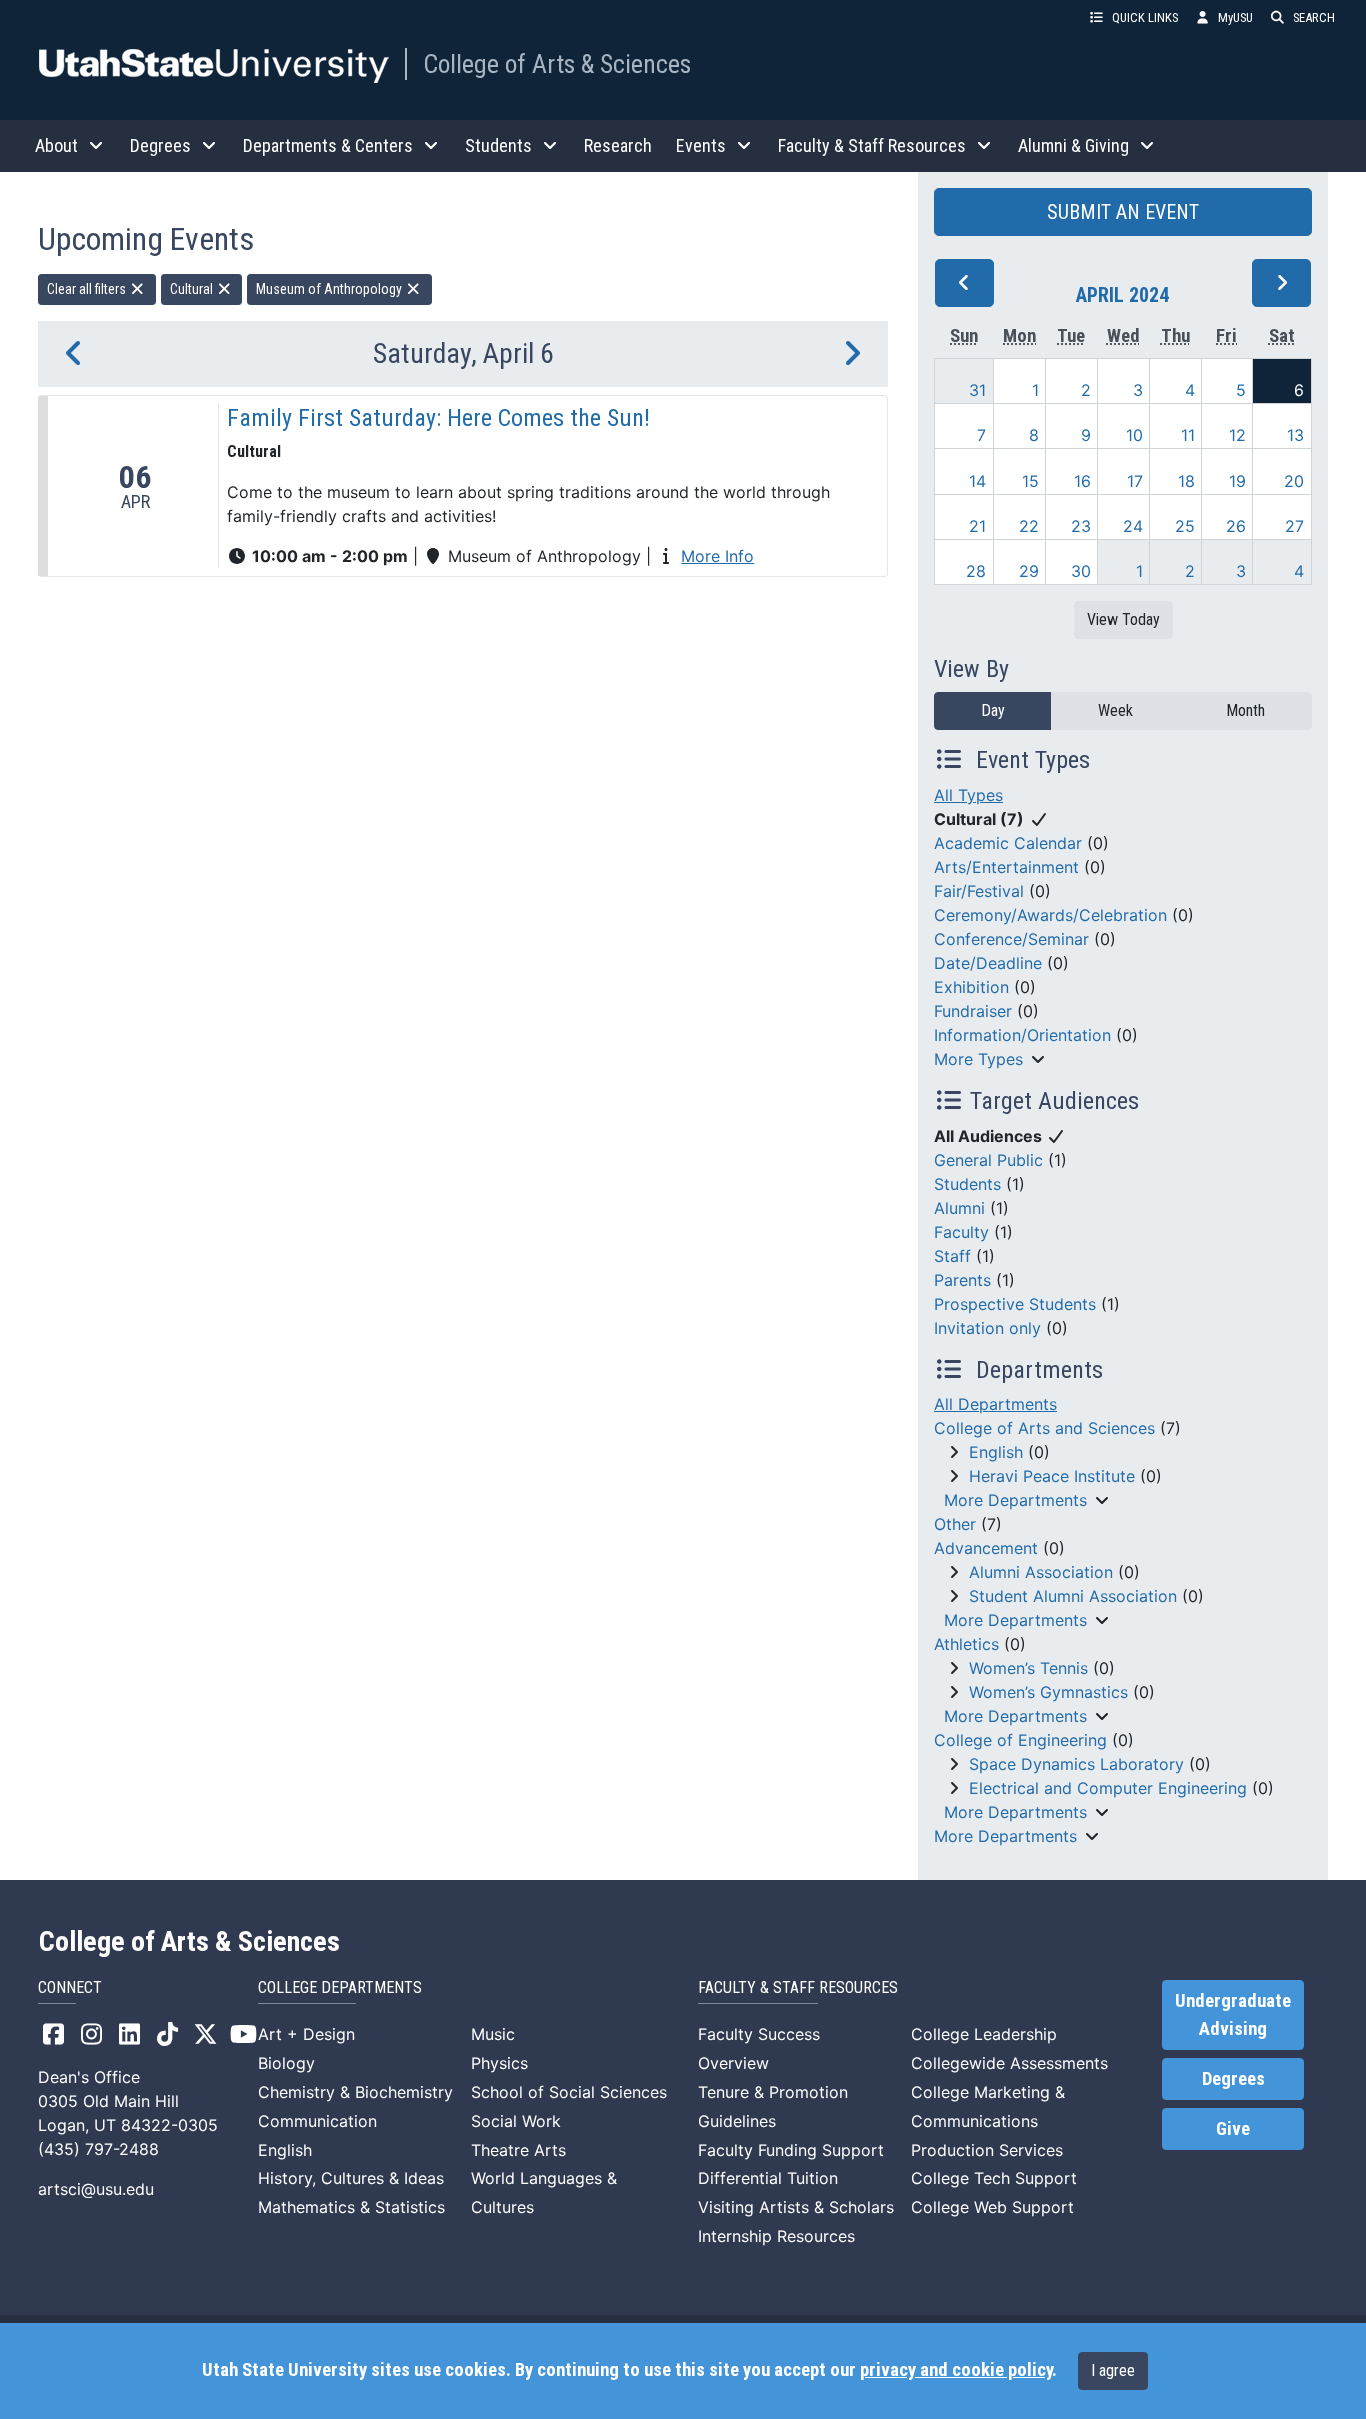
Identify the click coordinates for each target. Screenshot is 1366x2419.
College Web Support (992, 2207)
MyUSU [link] (1235, 17)
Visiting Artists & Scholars (796, 2207)
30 (1081, 571)
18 (1186, 481)
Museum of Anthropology (330, 289)
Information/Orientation (1022, 1035)
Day (993, 710)
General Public (988, 1160)
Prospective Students (1015, 1304)
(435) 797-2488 (98, 2149)
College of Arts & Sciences (557, 64)
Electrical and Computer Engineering (1108, 1788)
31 (977, 390)
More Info (717, 556)
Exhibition (971, 987)
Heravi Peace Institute (1052, 1476)
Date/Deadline (988, 963)
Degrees (1233, 2079)
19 (1237, 481)
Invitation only (987, 1328)
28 (976, 571)
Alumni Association (1041, 1572)
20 (1294, 481)
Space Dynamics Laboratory (1076, 1764)
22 (1029, 526)
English (996, 1452)
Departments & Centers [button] (328, 145)
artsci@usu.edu (96, 2189)
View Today (1123, 619)
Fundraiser (973, 1011)
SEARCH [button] (1314, 17)
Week (1115, 710)
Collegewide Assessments (1009, 2063)
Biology (286, 2063)
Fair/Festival (979, 891)
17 (1135, 481)
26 (1236, 526)
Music (493, 2034)
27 (1294, 526)
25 (1185, 526)
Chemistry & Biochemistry (355, 2092)
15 (1030, 481)
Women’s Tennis (1028, 1668)
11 (1188, 435)
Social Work (516, 2121)
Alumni (959, 1208)
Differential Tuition (768, 2178)
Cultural (193, 289)
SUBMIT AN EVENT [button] (1123, 212)
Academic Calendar (1008, 843)
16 (1082, 481)
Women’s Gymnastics (1048, 1692)
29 (1029, 571)
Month (1245, 710)
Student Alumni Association (1073, 1596)
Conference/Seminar (1011, 939)
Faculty (961, 1232)
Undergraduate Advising (1233, 2015)
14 (977, 481)
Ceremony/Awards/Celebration (1050, 915)
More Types (978, 1059)
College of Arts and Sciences (1044, 1428)
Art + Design (306, 2034)
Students (967, 1184)
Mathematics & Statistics (351, 2207)
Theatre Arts (518, 2150)
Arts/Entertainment (1006, 867)
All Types (968, 795)
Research (618, 145)
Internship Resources (776, 2236)
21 (977, 526)
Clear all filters (88, 289)
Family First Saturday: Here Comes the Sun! (438, 418)
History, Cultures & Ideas (351, 2178)
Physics (499, 2063)
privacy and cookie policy (956, 2370)
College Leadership (984, 2034)
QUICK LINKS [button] (1145, 17)
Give (1233, 2129)
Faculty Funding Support (791, 2150)
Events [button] (701, 145)
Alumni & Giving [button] (1073, 145)
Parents (962, 1280)
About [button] (56, 145)
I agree (1113, 2370)
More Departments (1015, 1500)
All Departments (995, 1404)
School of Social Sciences (569, 2092)
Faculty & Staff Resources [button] (872, 145)
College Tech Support (994, 2178)
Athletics (966, 1644)
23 (1081, 526)
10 (1134, 435)
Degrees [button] (160, 145)
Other (955, 1524)
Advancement (986, 1548)
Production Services (987, 2150)
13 (1295, 435)
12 (1237, 435)
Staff (952, 1256)
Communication (317, 2121)
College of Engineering (1020, 1740)
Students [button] (498, 145)
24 (1133, 526)
